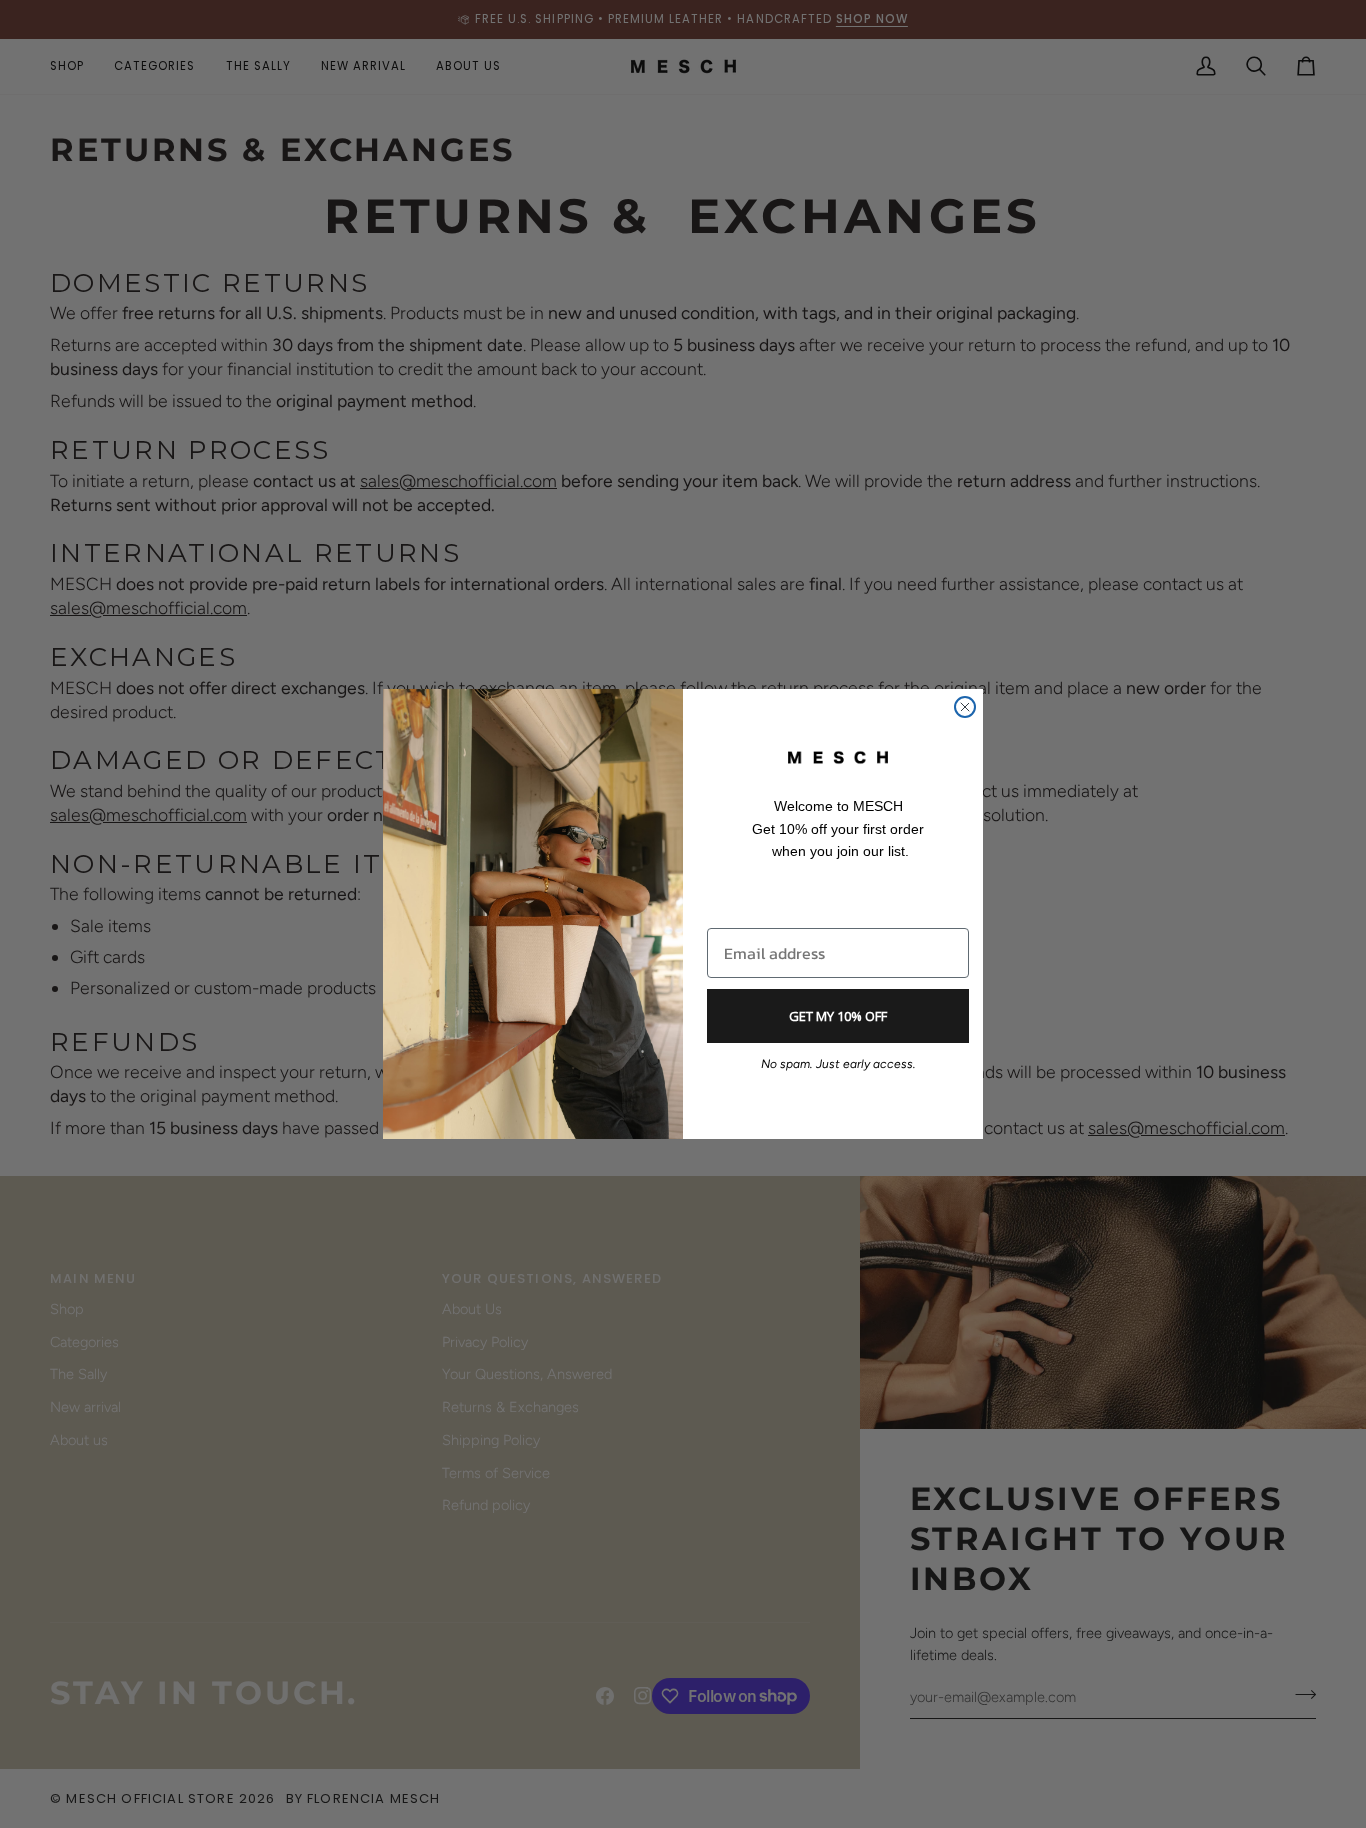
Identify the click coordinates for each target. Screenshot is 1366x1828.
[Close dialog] (965, 707)
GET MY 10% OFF (838, 1016)
